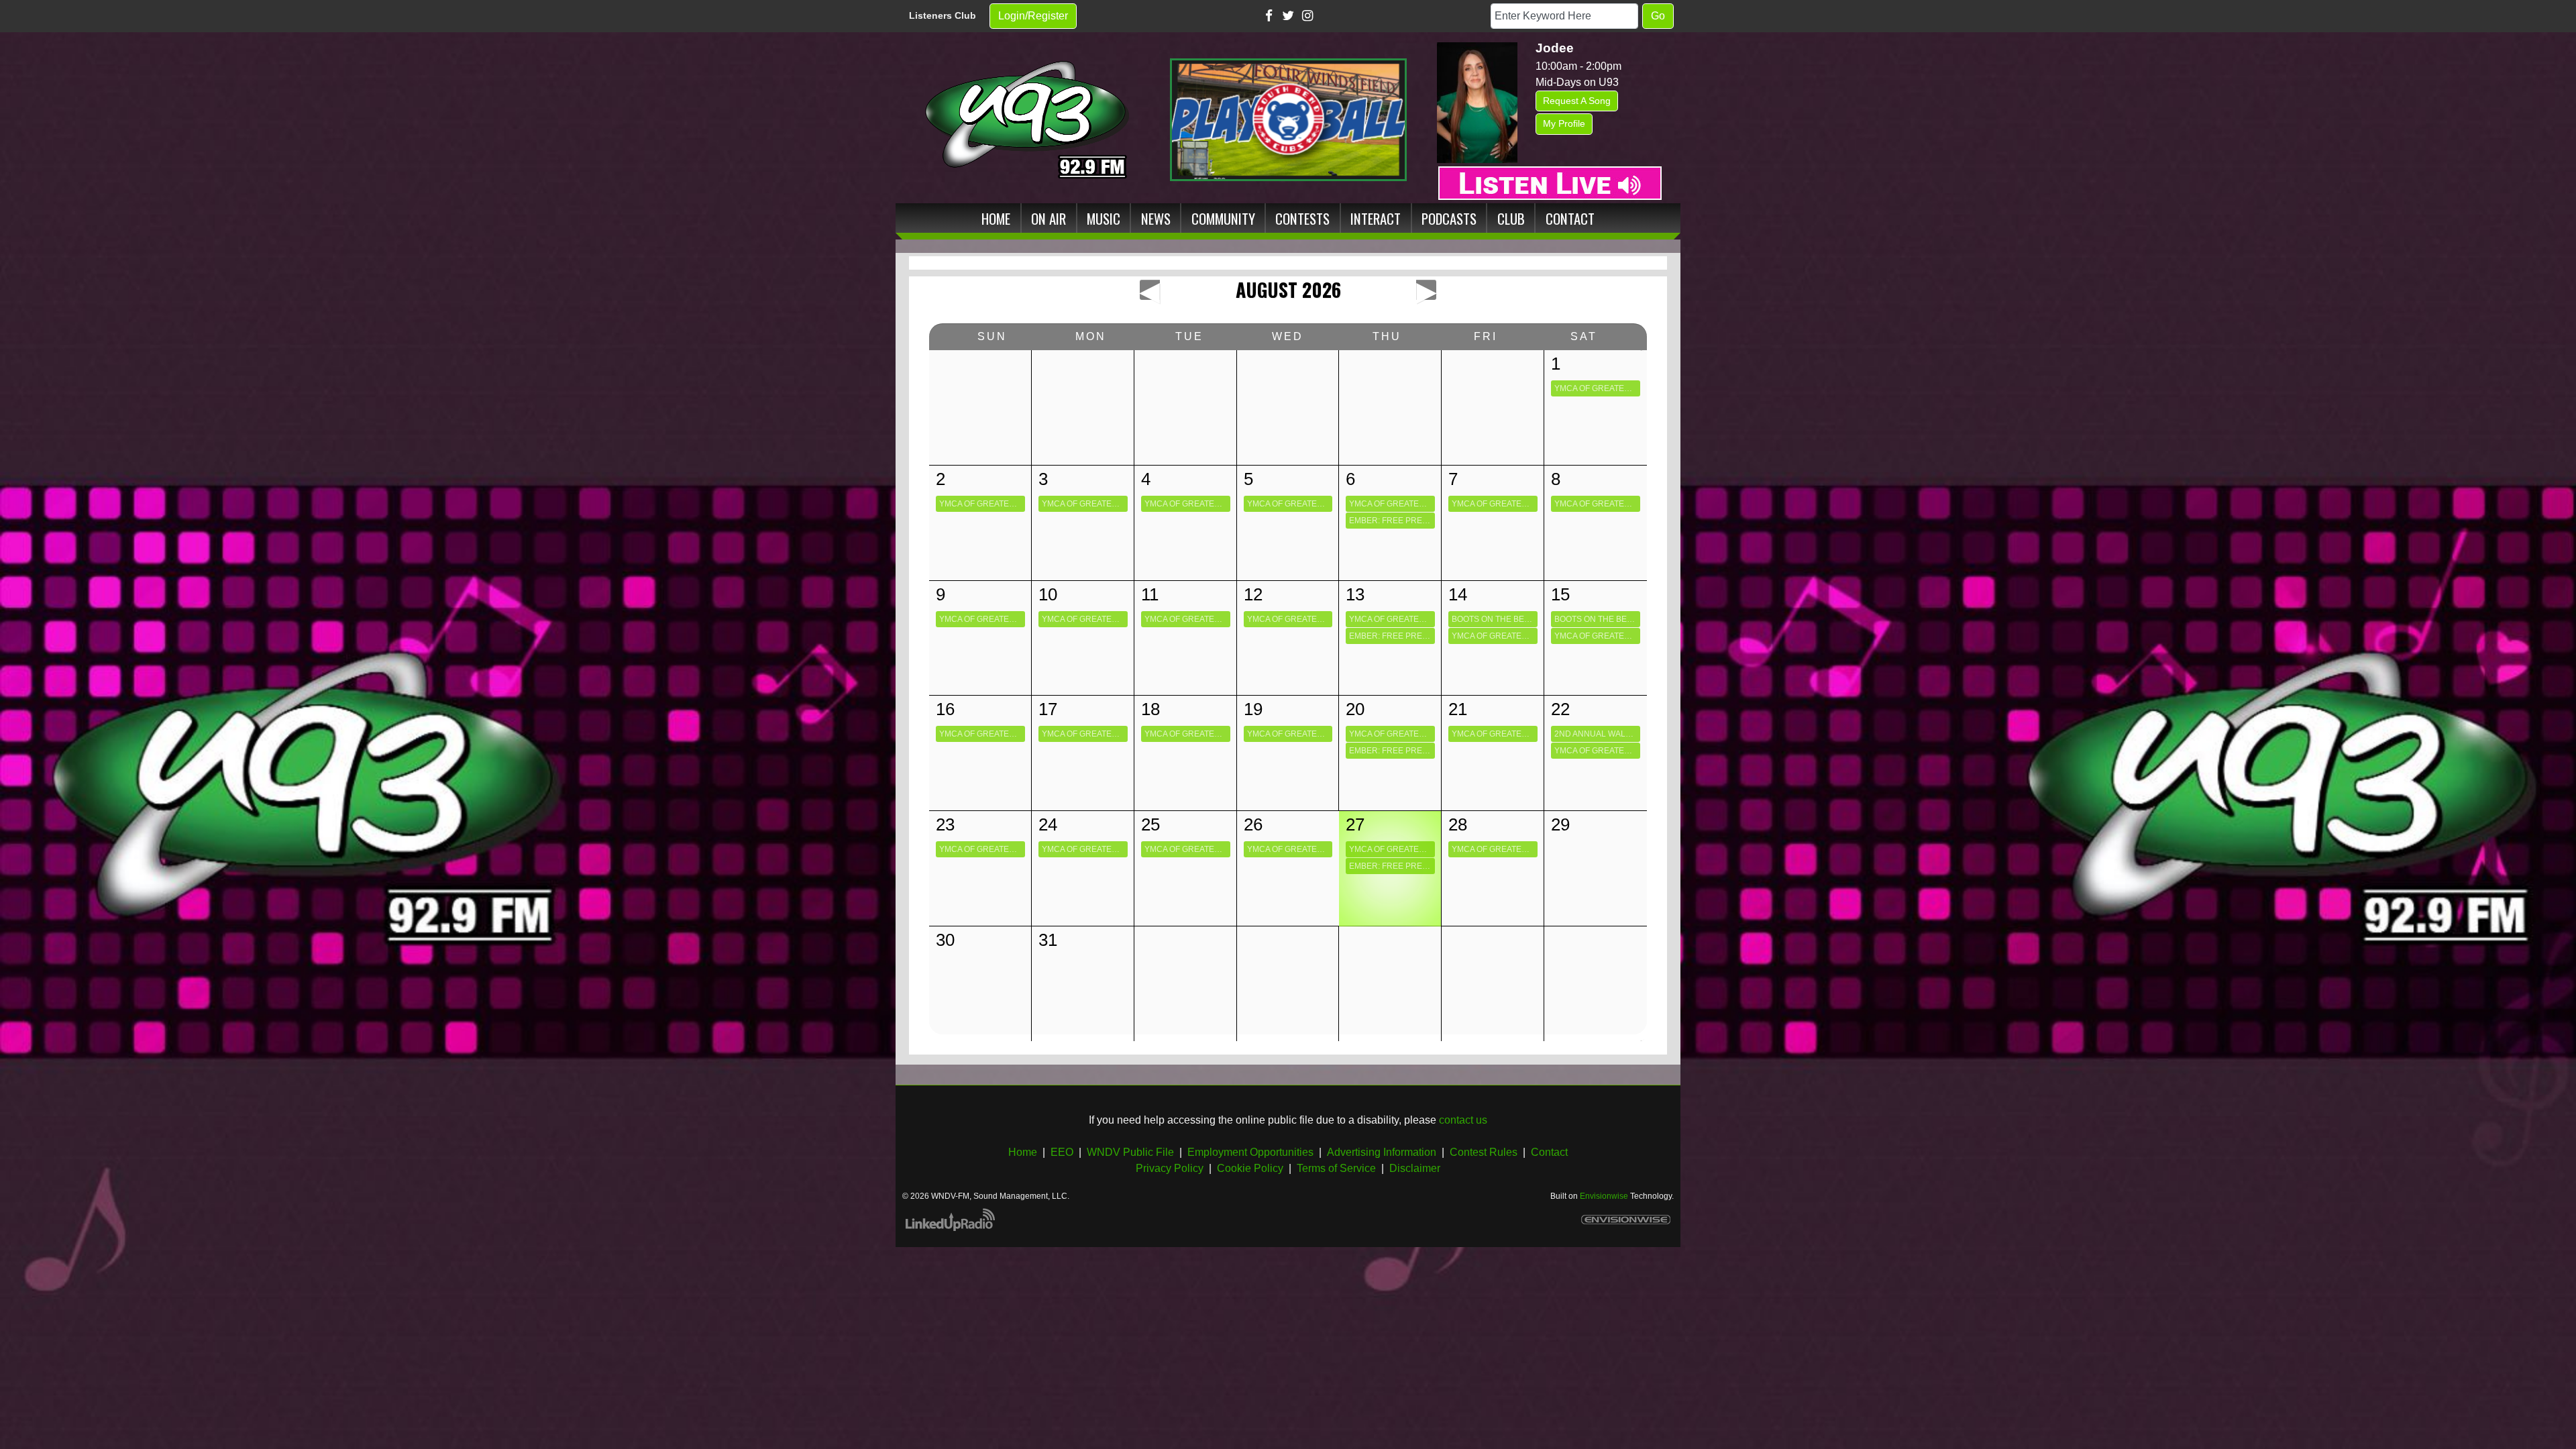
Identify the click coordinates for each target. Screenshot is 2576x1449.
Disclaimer (1415, 1168)
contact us (1463, 1120)
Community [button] (1223, 218)
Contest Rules (1484, 1152)
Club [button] (1511, 218)
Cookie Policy (1250, 1168)
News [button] (1156, 218)
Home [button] (996, 218)
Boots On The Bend (1494, 619)
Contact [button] (1570, 218)
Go (1658, 16)
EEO (1062, 1152)
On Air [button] (1049, 218)
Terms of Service (1336, 1168)
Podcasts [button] (1449, 218)
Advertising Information (1382, 1152)
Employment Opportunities (1250, 1152)
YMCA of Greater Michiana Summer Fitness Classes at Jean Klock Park (1597, 388)
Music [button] (1104, 218)
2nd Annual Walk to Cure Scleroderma (1597, 734)
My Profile (1564, 123)
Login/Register (1033, 16)
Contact (1549, 1152)
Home (1023, 1152)
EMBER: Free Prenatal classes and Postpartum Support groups (1392, 521)
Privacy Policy (1170, 1168)
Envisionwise (1604, 1196)
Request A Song (1577, 101)
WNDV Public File (1130, 1152)
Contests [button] (1302, 218)
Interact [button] (1376, 218)
